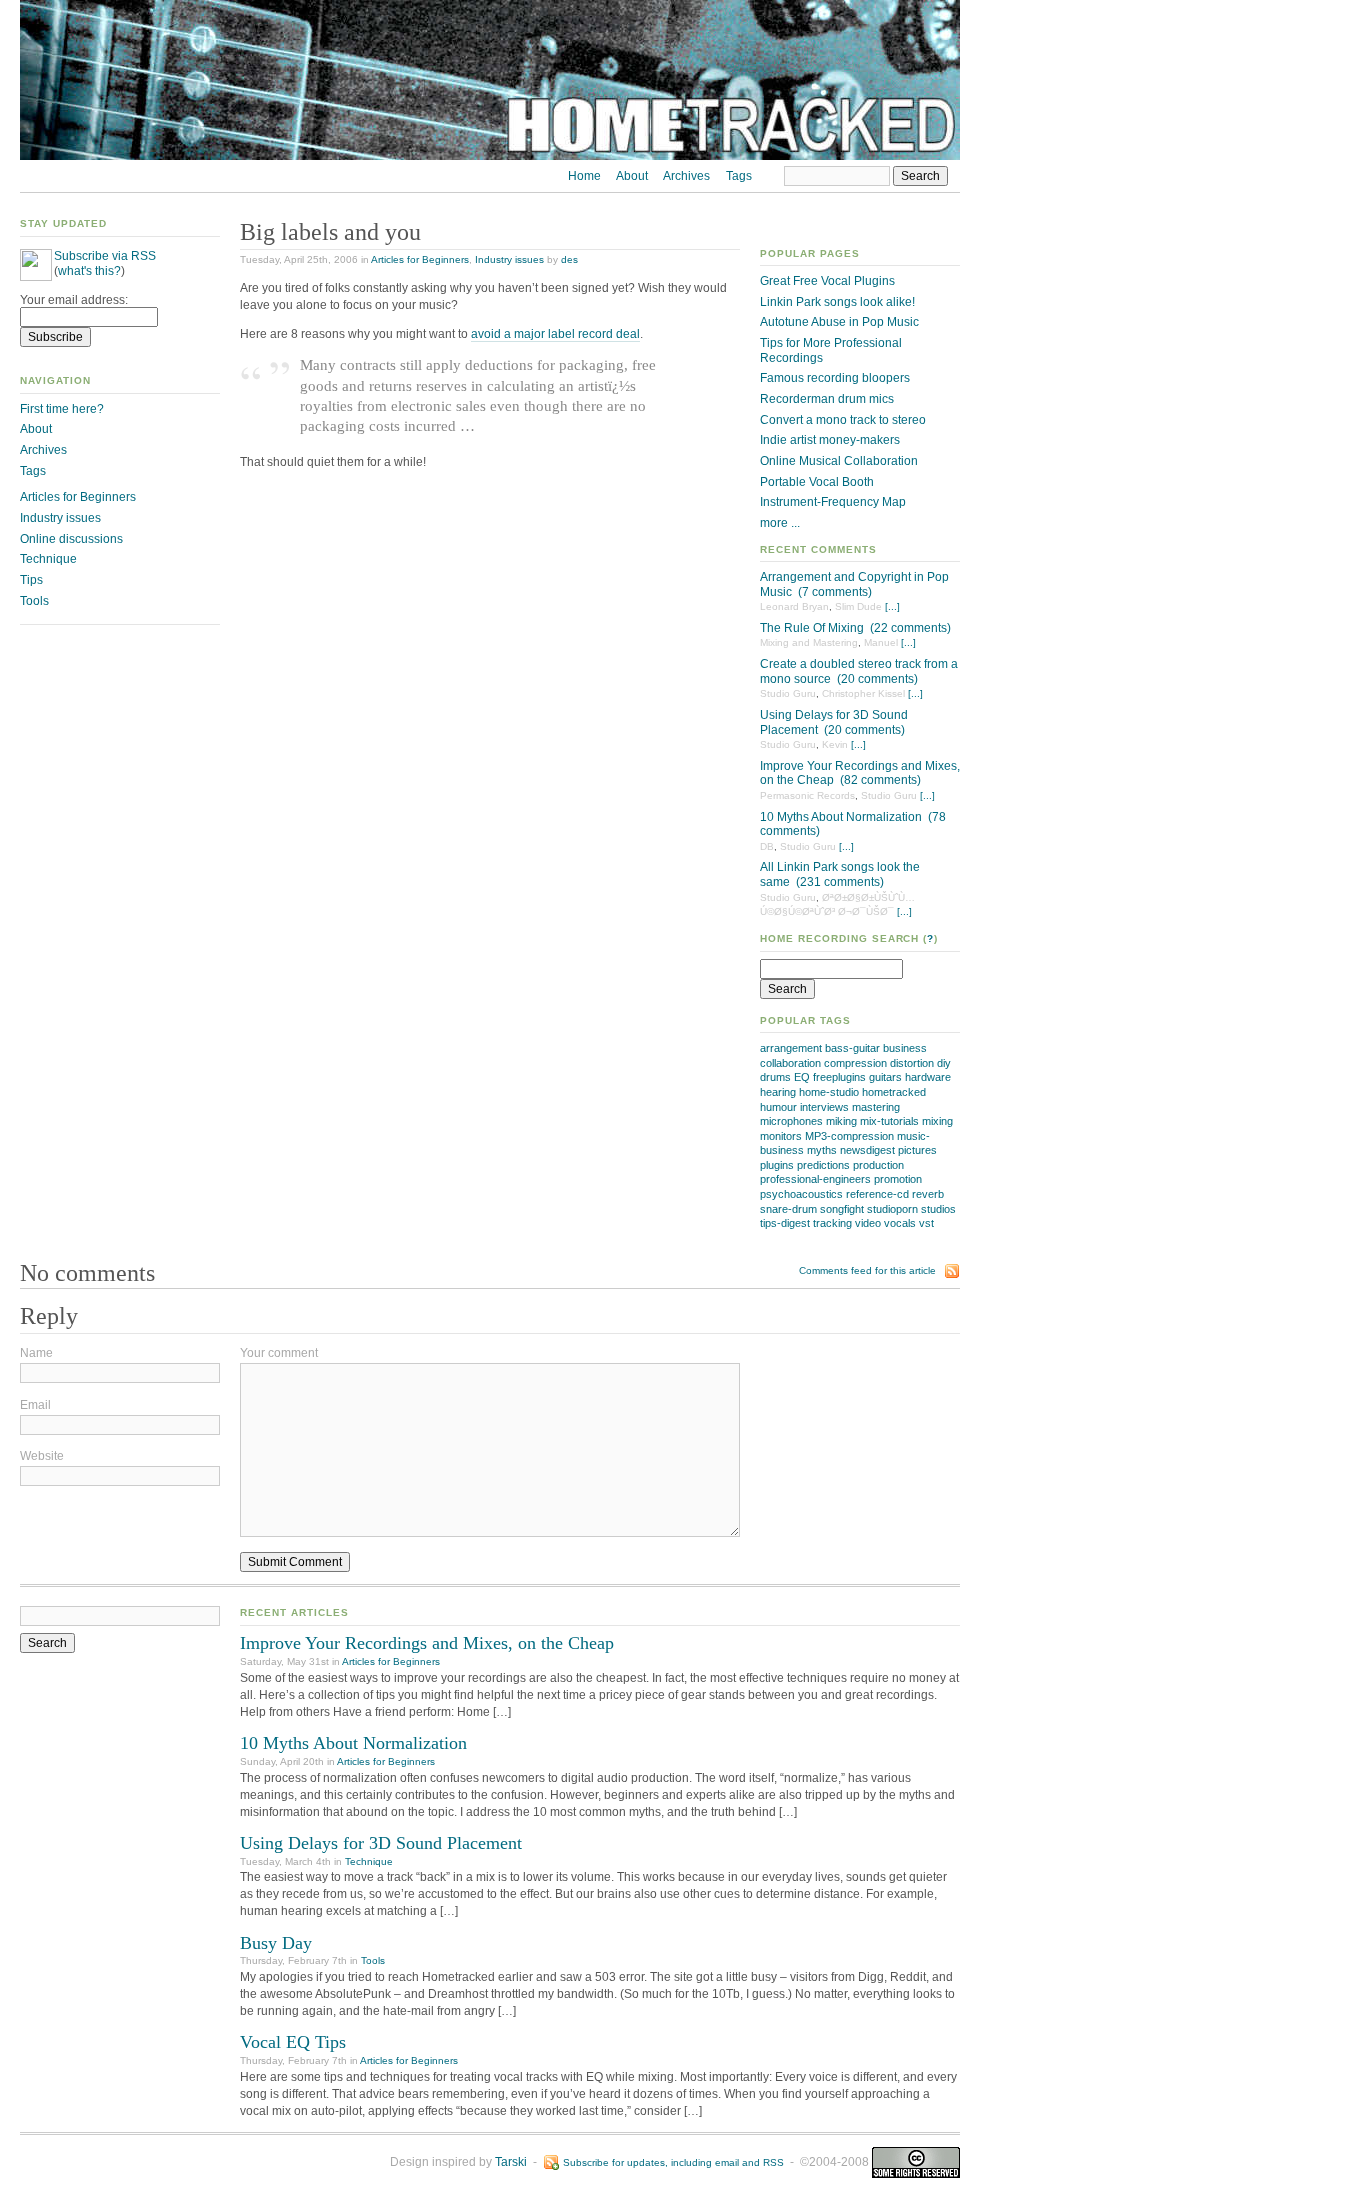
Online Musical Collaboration (839, 461)
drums (775, 1077)
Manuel (881, 642)
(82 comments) (880, 780)
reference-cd (877, 1194)
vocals (900, 1223)
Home (584, 176)
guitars (885, 1077)
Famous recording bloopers (835, 378)
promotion (898, 1179)
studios (938, 1209)
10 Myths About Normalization (841, 817)
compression (855, 1063)
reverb (928, 1194)
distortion (912, 1063)
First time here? (62, 409)
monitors (781, 1136)
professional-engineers (815, 1179)
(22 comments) (910, 628)
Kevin (835, 744)
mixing (937, 1121)
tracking (832, 1223)
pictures (917, 1150)
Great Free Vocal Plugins (827, 281)
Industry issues (509, 259)
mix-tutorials (889, 1121)
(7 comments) (835, 592)
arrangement (791, 1048)
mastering (876, 1107)
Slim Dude (858, 606)
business (905, 1048)
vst (926, 1223)
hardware (928, 1077)
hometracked (894, 1092)
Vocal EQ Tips (293, 2042)
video (868, 1223)
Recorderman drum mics (827, 399)
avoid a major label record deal (555, 334)
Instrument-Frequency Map (833, 502)
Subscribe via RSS (105, 256)
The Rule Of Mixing (812, 628)
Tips (31, 580)
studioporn (892, 1209)
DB (767, 846)
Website (42, 1456)
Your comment (279, 1353)
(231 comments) (840, 882)
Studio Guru (788, 693)
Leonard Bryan (794, 606)
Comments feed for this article (867, 1270)
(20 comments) (877, 679)
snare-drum (788, 1209)
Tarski (511, 2162)
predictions (823, 1165)
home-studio (829, 1092)
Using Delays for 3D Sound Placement (381, 1843)
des (569, 259)
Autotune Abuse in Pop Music (839, 322)
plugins (777, 1165)
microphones (791, 1121)
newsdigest (867, 1150)
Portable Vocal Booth (817, 482)
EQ (802, 1077)
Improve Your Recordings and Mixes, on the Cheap (427, 1643)
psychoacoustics (801, 1194)
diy (944, 1063)
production (878, 1165)
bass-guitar (852, 1048)
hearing (778, 1092)
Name (36, 1353)
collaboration (790, 1063)
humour (778, 1107)
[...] (892, 606)
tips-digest (785, 1223)
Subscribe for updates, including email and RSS (673, 2162)
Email (35, 1405)
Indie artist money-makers (830, 440)
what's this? (89, 271)
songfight (842, 1209)
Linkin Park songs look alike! (837, 302)
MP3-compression (849, 1136)
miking (841, 1121)
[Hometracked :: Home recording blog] (490, 156)
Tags (739, 176)
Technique (48, 559)
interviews (824, 1107)
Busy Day (276, 1943)
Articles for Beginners (420, 259)
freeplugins (839, 1077)
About (632, 176)
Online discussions (71, 539)
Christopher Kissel (863, 693)
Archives (686, 176)
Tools (34, 601)
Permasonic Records (807, 795)
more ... (780, 523)
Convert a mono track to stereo (843, 420)
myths (822, 1150)
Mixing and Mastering (809, 642)
